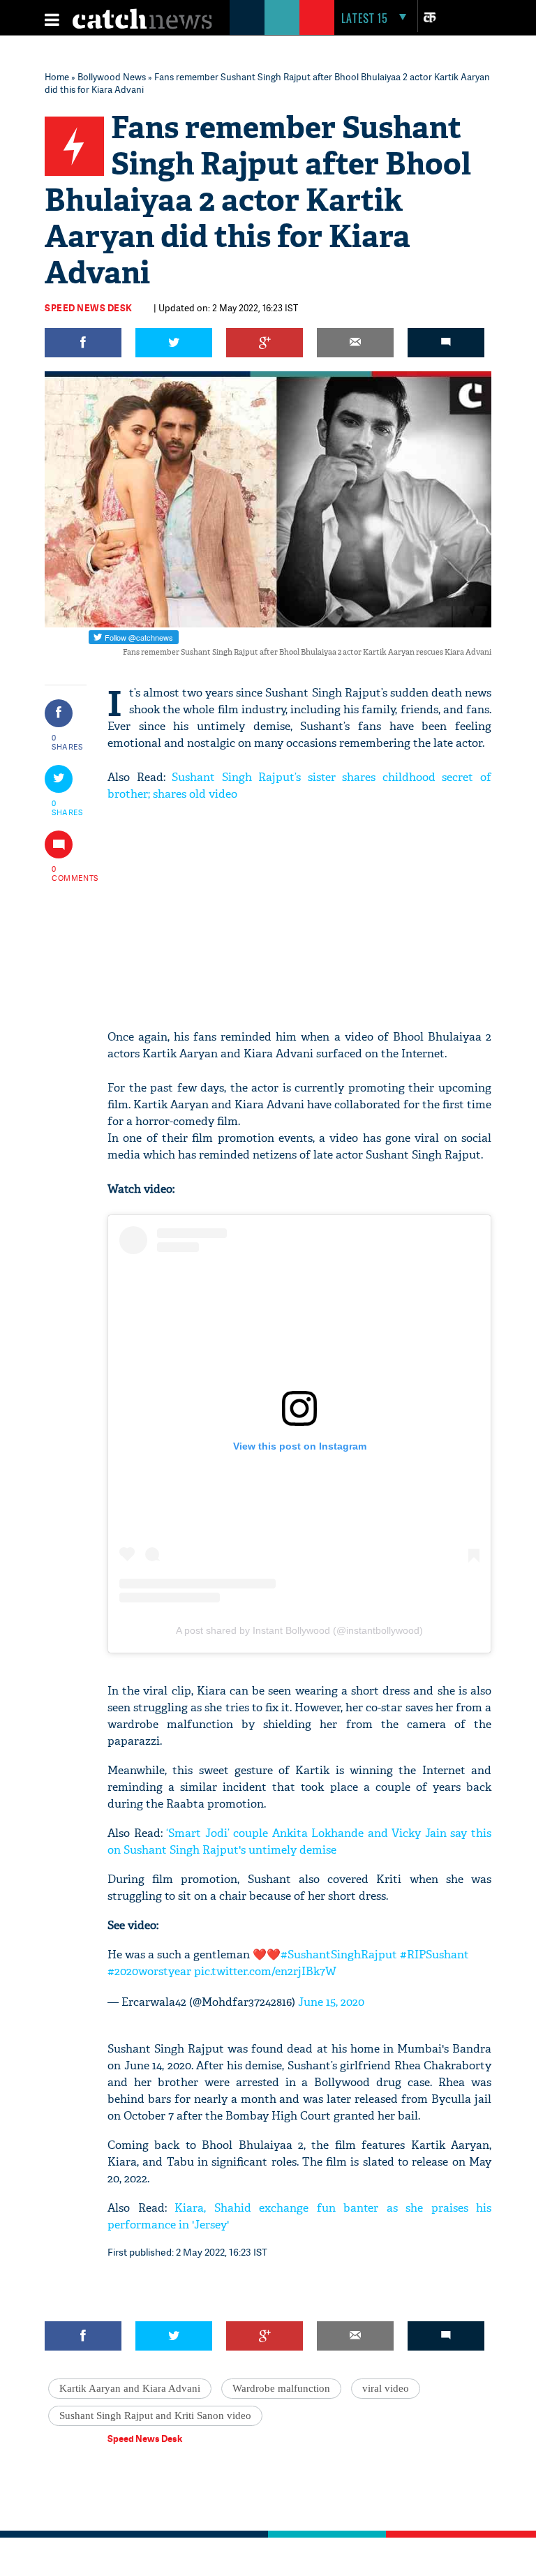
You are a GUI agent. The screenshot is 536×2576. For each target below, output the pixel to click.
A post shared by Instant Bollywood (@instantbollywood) (299, 1630)
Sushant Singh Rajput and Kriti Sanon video (155, 2415)
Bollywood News (112, 77)
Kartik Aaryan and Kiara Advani (130, 2388)
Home (57, 77)
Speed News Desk (89, 308)
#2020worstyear (149, 1971)
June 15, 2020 (331, 2002)
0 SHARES (67, 742)
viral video (386, 2388)
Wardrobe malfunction (281, 2388)
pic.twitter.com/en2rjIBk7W (265, 1971)
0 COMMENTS (68, 873)
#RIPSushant (434, 1955)
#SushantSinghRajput (339, 1955)
